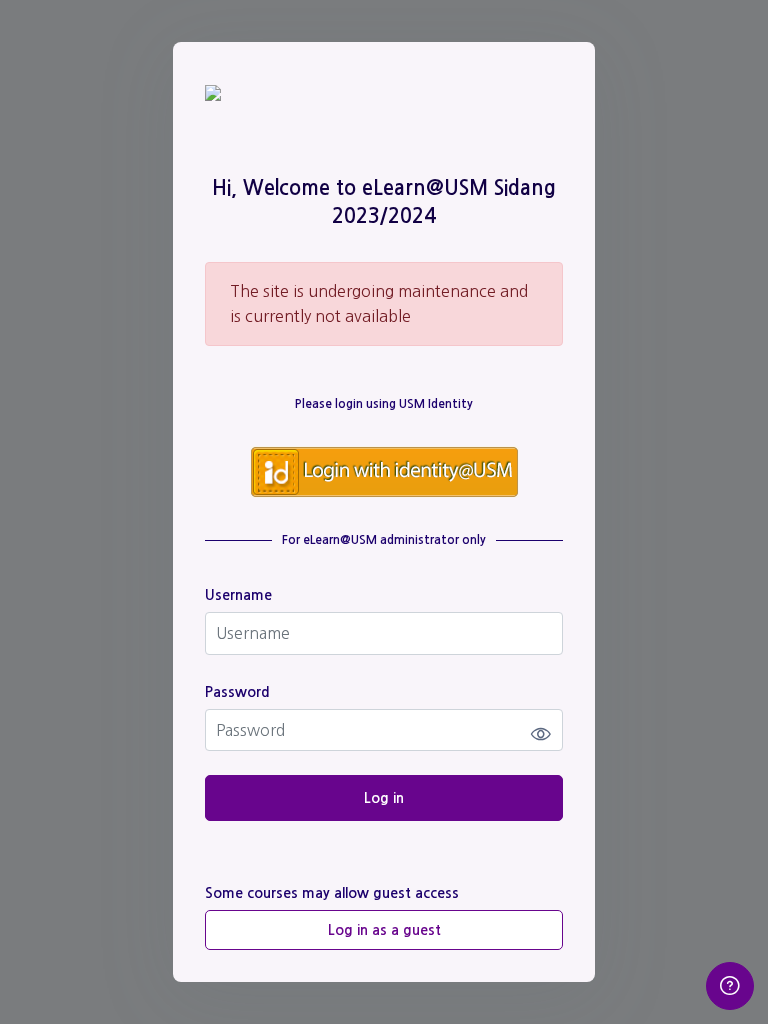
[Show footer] (730, 986)
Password (237, 692)
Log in (384, 798)
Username (238, 595)
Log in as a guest (384, 930)
